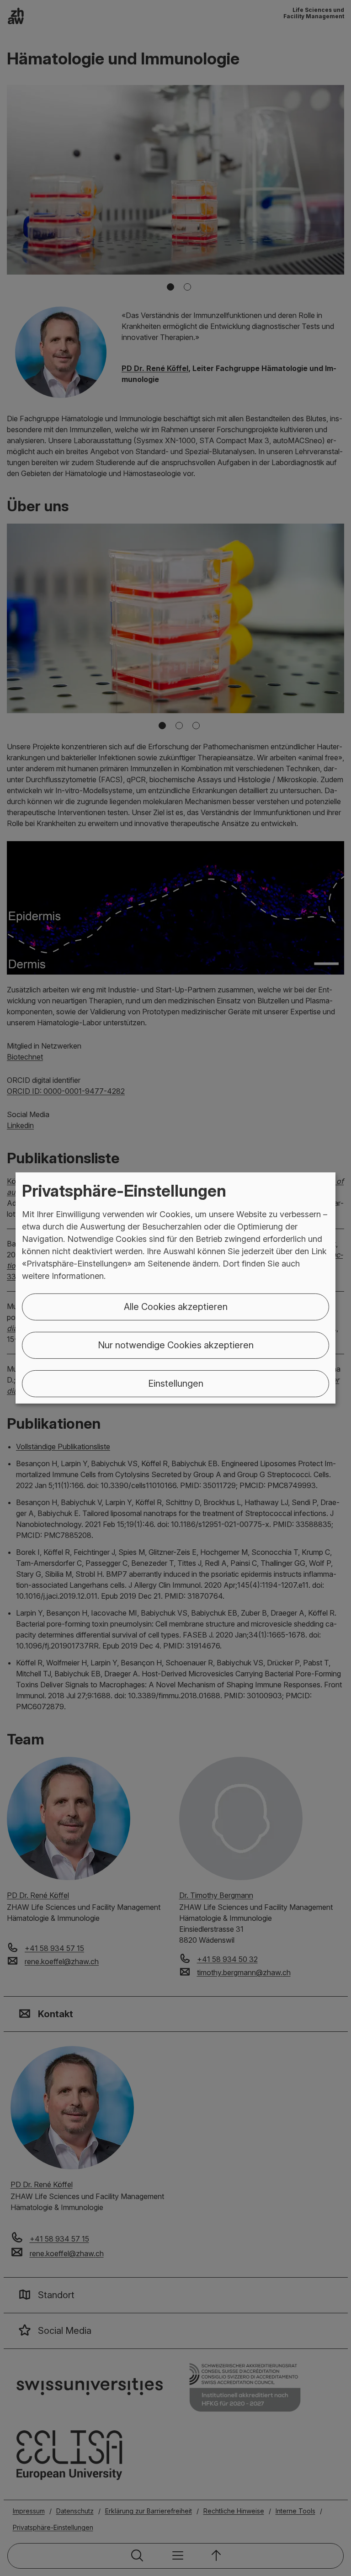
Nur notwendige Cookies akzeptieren (176, 1345)
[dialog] (175, 1288)
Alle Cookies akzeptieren (176, 1307)
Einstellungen (176, 1383)
